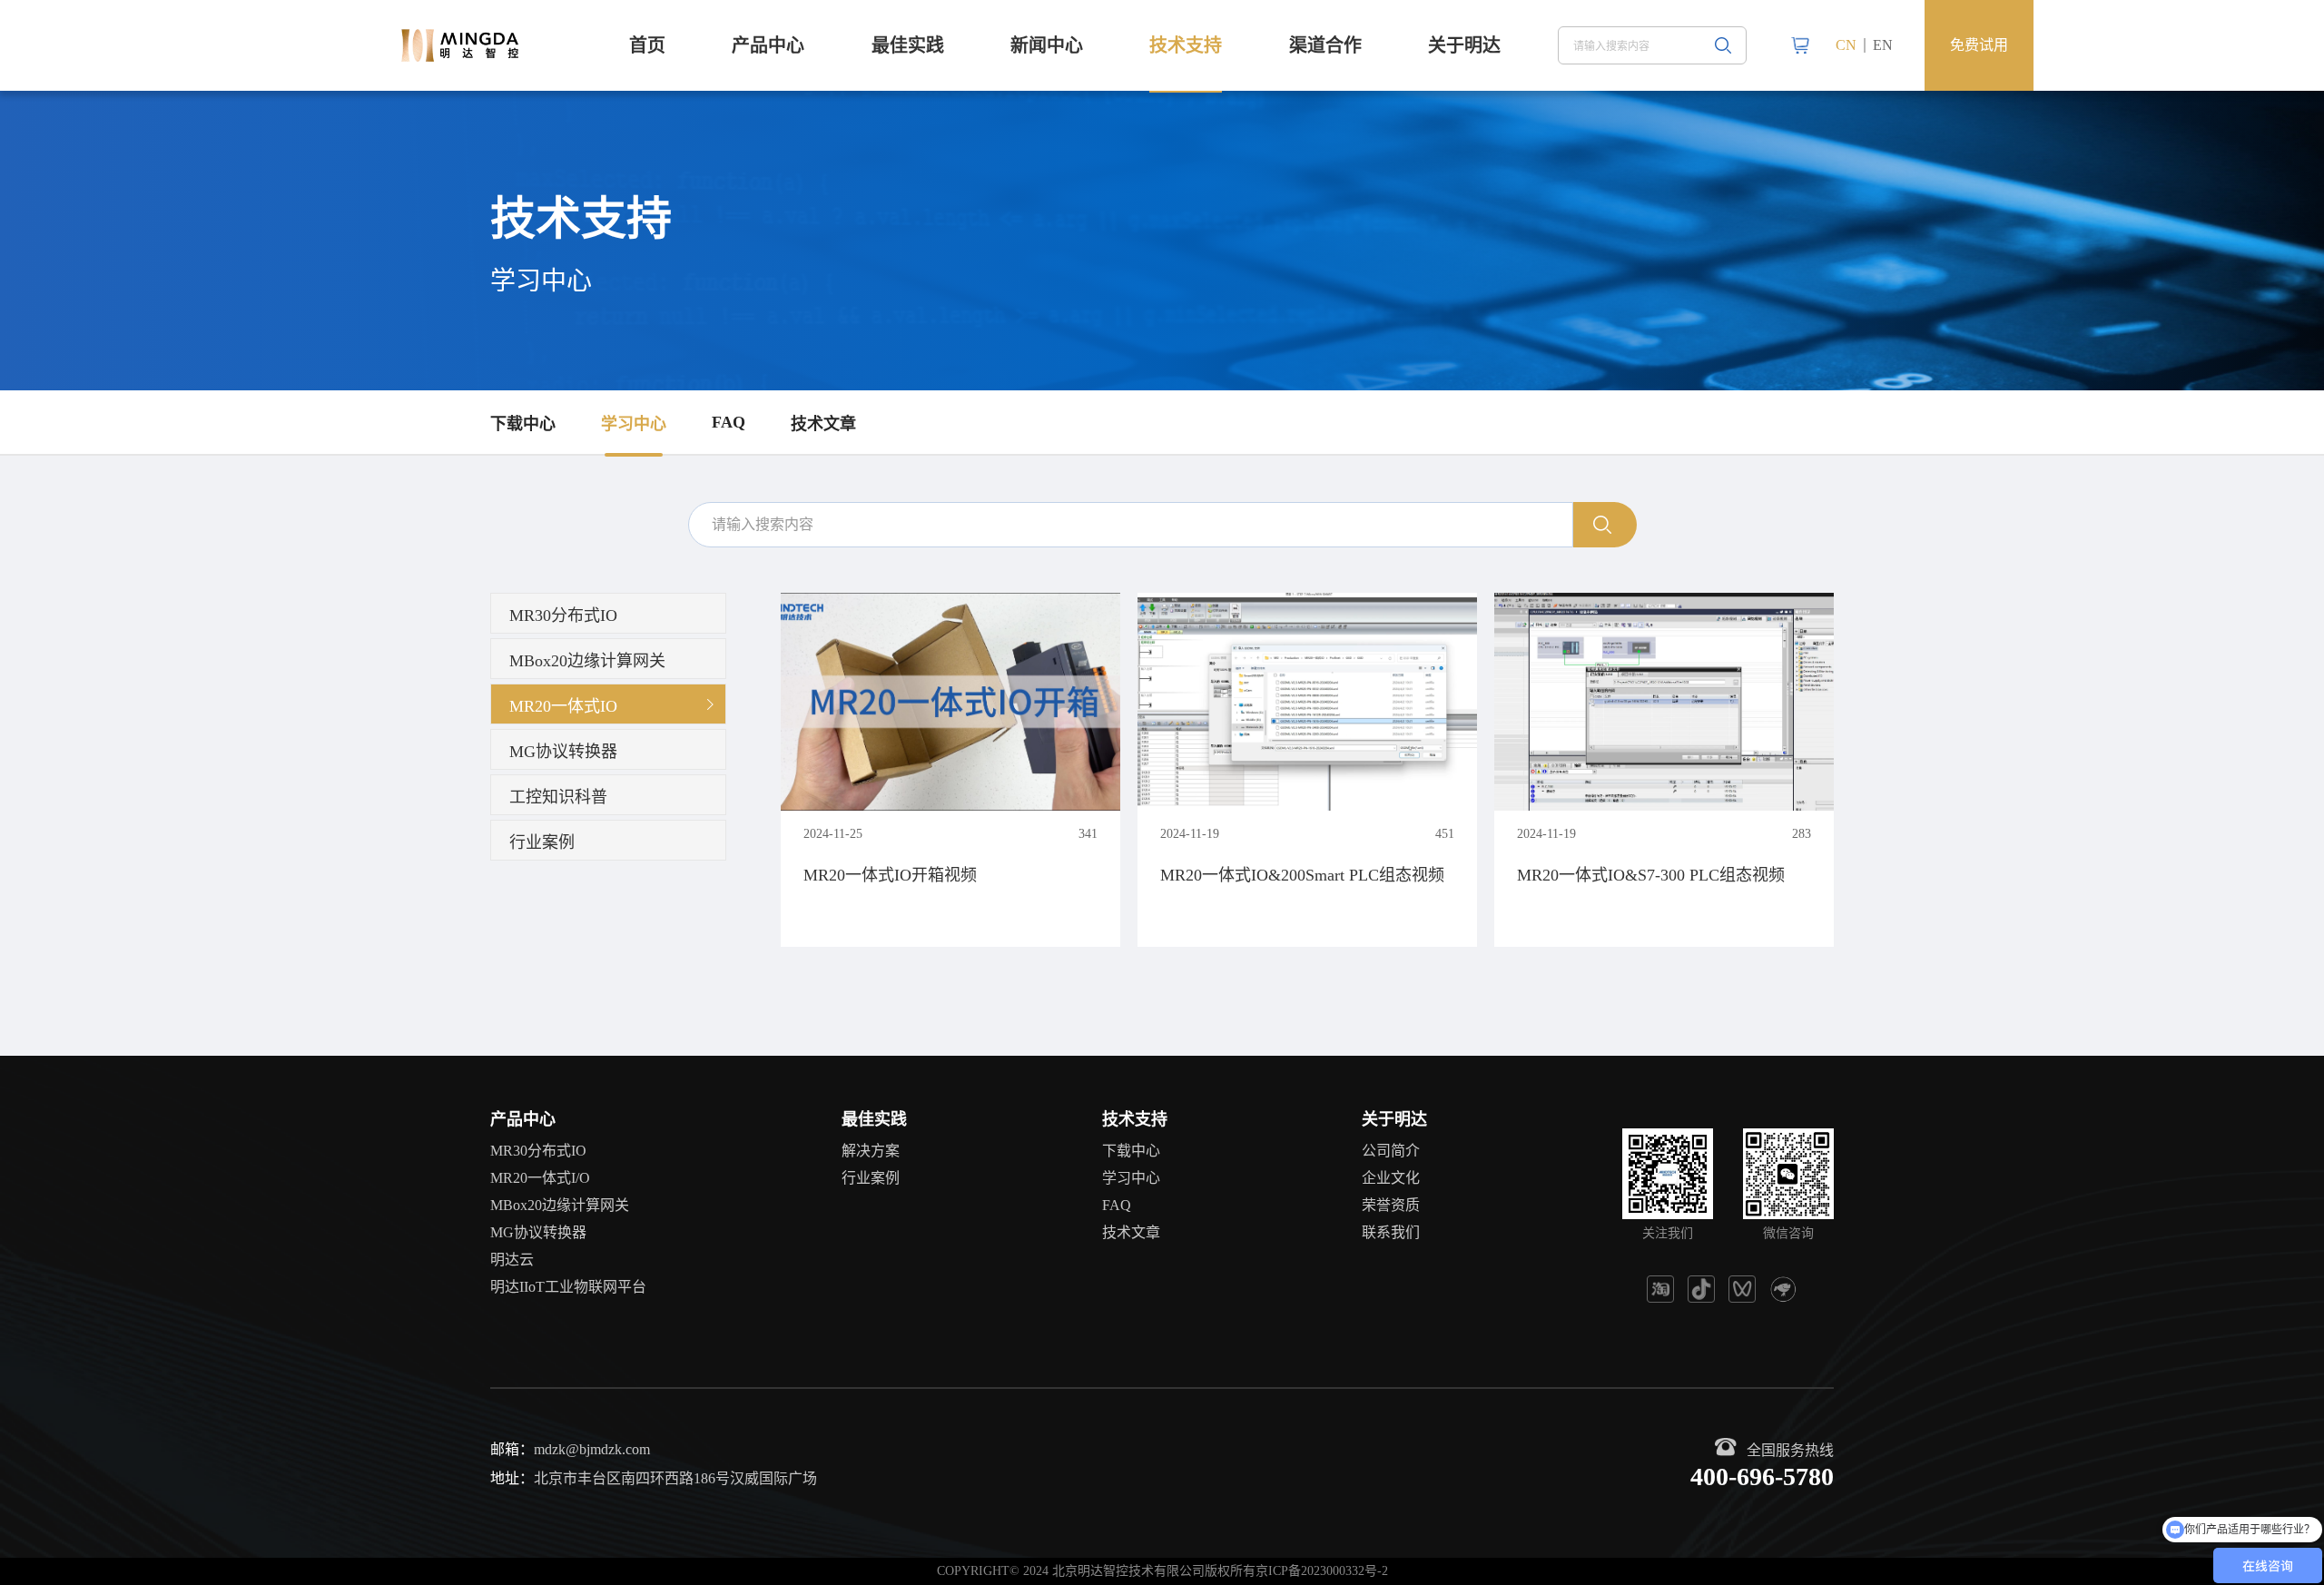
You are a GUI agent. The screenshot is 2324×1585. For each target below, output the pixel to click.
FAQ (729, 422)
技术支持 (1186, 45)
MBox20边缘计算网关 (560, 1205)
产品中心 (768, 45)
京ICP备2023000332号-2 (1322, 1571)
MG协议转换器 (538, 1232)
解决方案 (871, 1151)
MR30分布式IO (538, 1151)
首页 (647, 45)
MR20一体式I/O (540, 1178)
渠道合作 (1325, 45)
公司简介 (1391, 1151)
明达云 (512, 1260)
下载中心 (523, 424)
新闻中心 (1047, 45)
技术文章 (823, 424)
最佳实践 (908, 45)
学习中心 (634, 424)
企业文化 (1391, 1178)
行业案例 (871, 1178)
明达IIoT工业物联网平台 (568, 1287)
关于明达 (1464, 45)
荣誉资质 (1391, 1205)
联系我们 (1391, 1232)
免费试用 (1979, 45)
